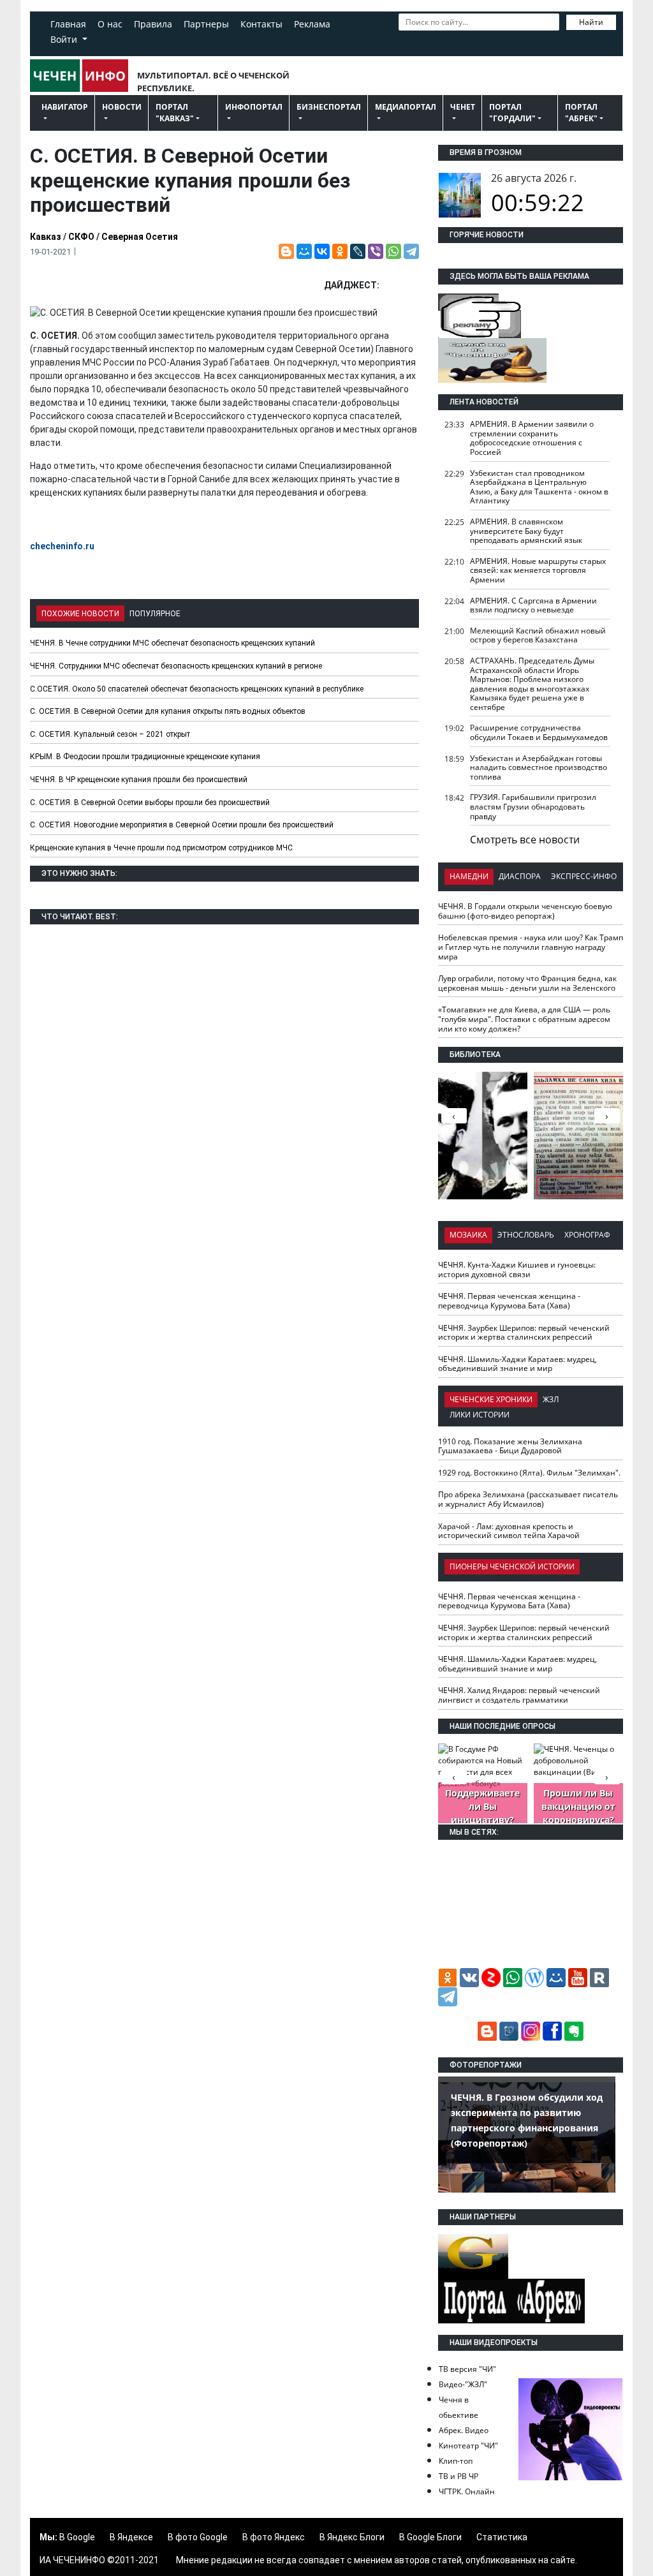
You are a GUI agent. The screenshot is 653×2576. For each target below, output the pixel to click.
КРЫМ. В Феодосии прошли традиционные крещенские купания (145, 757)
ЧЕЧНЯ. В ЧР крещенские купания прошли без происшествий (139, 780)
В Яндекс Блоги (352, 2537)
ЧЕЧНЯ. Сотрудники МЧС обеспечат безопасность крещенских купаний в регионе (176, 666)
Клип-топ (456, 2461)
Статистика (502, 2537)
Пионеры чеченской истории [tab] (512, 1566)
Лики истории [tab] (480, 1415)
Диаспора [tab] (520, 876)
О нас (110, 24)
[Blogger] (286, 251)
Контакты (261, 24)
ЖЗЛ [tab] (551, 1399)
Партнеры (206, 24)
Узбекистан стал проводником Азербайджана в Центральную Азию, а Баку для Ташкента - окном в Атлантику (539, 487)
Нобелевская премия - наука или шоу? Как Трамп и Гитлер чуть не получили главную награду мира (531, 947)
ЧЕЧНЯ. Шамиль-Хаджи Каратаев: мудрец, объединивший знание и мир (517, 1364)
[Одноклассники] (340, 251)
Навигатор (65, 107)
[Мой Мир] (304, 251)
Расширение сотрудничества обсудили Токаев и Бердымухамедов (539, 732)
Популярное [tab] (155, 614)
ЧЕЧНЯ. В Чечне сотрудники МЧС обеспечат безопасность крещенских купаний (172, 643)
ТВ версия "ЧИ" (467, 2369)
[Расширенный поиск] (405, 40)
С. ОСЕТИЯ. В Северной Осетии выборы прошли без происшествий (150, 803)
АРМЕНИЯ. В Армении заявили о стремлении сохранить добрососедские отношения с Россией (532, 438)
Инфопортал (254, 107)
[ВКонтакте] (322, 251)
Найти (591, 22)
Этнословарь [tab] (526, 1235)
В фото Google (198, 2537)
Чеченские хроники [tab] (491, 1399)
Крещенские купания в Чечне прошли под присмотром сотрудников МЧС (161, 848)
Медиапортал (406, 107)
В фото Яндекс (274, 2537)
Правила (153, 24)
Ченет (463, 107)
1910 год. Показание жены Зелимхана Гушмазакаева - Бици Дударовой (510, 1446)
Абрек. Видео (464, 2430)
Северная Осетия (140, 237)
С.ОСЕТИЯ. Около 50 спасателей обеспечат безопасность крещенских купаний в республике (197, 689)
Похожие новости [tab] (80, 614)
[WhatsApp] (393, 251)
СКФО (81, 237)
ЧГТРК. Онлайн (467, 2491)
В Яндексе (131, 2537)
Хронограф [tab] (587, 1235)
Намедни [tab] (469, 876)
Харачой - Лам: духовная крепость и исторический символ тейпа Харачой (509, 1531)
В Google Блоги (430, 2537)
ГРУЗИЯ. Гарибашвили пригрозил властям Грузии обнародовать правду (533, 806)
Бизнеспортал (329, 107)
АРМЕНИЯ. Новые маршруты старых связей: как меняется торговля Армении (538, 570)
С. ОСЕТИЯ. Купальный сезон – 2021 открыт (110, 734)
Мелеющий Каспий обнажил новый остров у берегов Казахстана (538, 635)
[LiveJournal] (358, 251)
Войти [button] (65, 39)
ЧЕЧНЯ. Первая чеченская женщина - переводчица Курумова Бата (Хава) (509, 1301)
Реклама (312, 24)
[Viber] (376, 251)
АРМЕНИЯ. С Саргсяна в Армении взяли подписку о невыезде (533, 605)
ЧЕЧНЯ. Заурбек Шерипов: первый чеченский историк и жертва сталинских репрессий (524, 1333)
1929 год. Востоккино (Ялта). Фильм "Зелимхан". (529, 1473)
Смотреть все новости (525, 840)
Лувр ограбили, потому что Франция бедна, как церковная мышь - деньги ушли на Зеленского (527, 983)
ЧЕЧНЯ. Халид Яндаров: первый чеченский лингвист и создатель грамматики (519, 1695)
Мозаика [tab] (468, 1235)
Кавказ (46, 237)
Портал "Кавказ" (175, 113)
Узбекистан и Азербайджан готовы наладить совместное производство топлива (539, 767)
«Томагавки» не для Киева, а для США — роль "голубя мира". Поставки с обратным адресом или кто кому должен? (524, 1019)
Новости (122, 107)
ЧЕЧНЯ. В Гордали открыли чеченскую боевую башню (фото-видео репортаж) (525, 911)
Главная (68, 24)
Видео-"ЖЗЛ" (463, 2384)
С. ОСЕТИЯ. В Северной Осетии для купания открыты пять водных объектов (168, 711)
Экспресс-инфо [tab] (584, 876)
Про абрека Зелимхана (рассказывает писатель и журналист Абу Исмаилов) (528, 1499)
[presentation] (607, 1116)
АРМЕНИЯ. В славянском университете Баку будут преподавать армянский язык (526, 531)
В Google (77, 2537)
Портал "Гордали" (512, 113)
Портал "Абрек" (581, 113)
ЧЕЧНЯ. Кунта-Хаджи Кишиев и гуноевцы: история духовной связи (517, 1269)
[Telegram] (411, 251)
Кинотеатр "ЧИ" (468, 2446)
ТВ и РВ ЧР (459, 2476)
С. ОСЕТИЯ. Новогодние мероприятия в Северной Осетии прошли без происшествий (182, 825)
